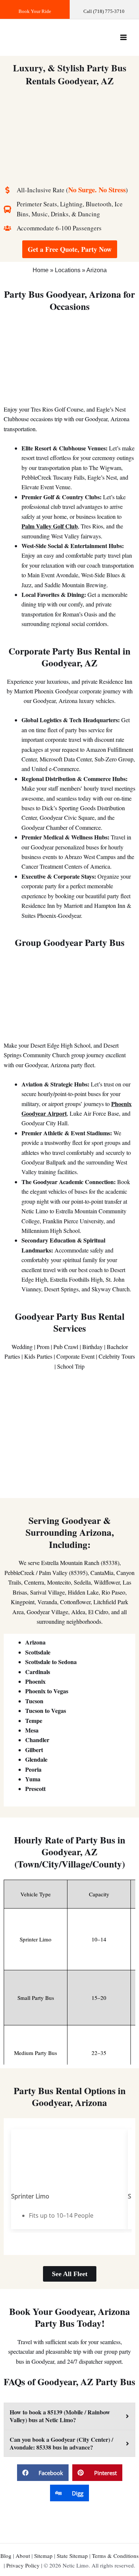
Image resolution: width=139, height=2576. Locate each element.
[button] (43, 2473)
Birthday (92, 1347)
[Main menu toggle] (123, 37)
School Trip (71, 1366)
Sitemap (43, 2556)
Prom (43, 1347)
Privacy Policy (23, 2565)
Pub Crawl (66, 1347)
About (23, 2556)
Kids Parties (38, 1356)
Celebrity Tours (117, 1356)
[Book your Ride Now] (35, 9)
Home (41, 270)
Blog (6, 2556)
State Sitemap (72, 2556)
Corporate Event (75, 1356)
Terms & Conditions (115, 2556)
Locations (68, 270)
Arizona (97, 270)
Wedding (22, 1347)
